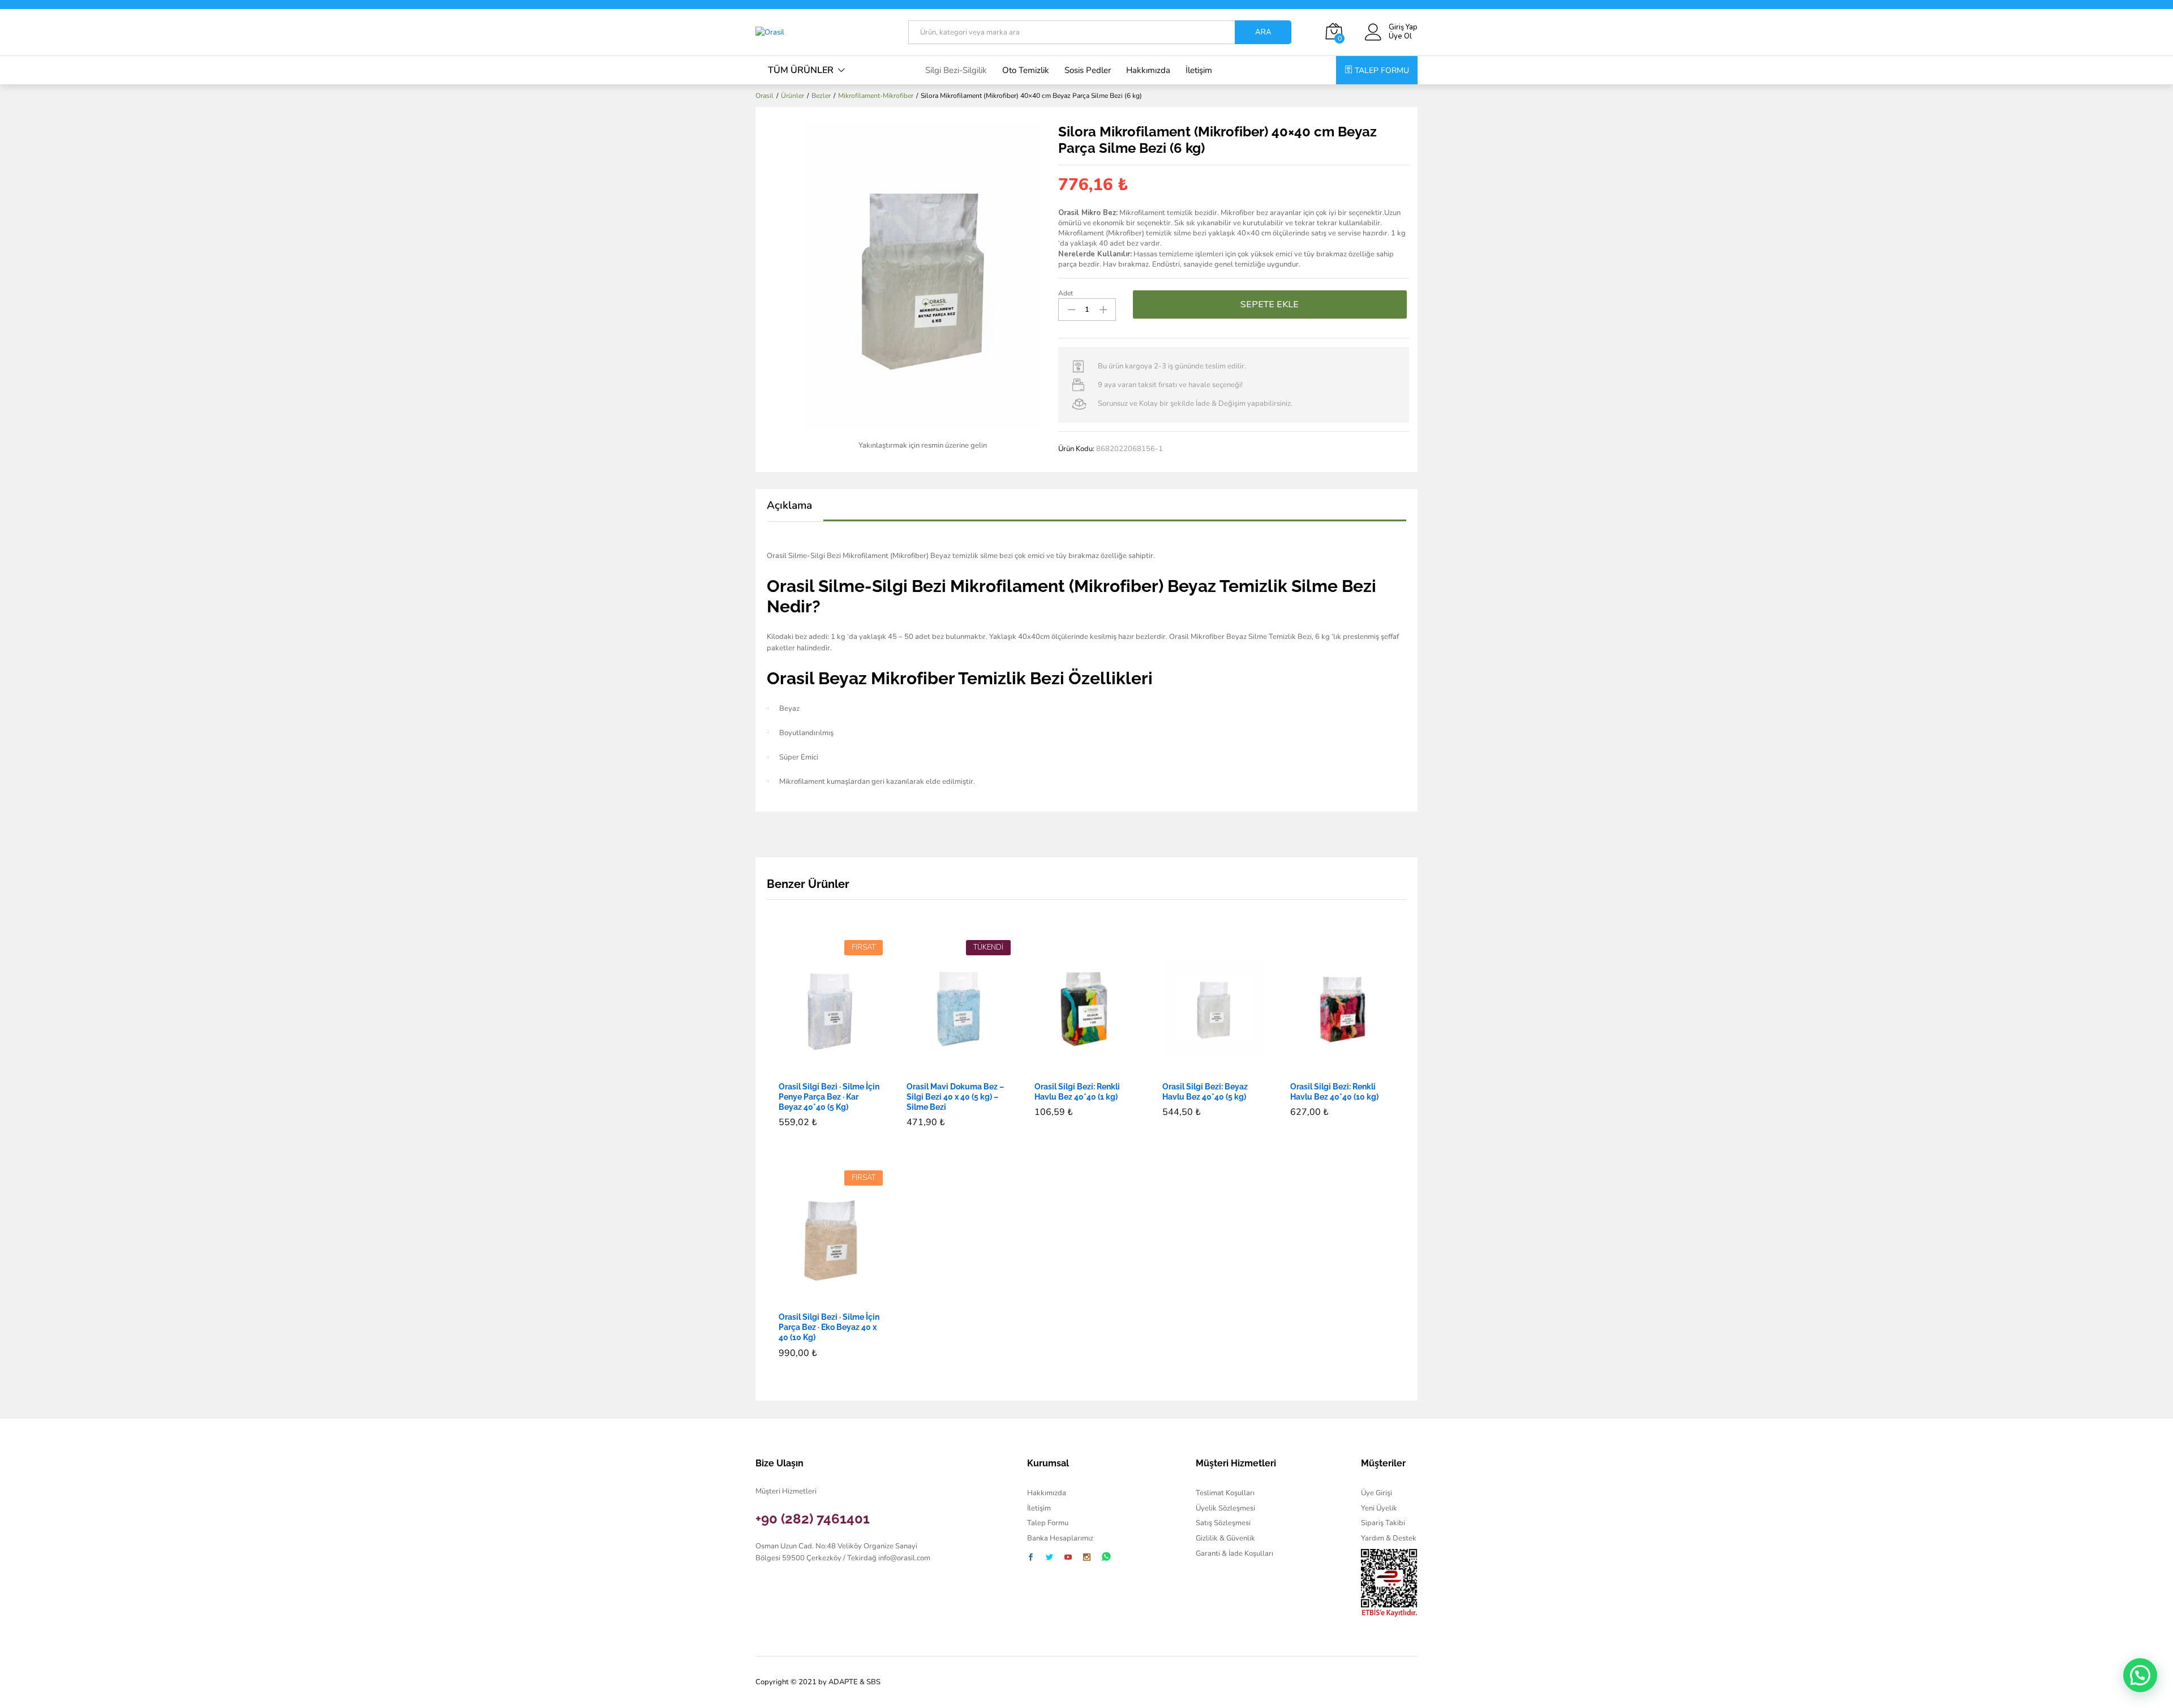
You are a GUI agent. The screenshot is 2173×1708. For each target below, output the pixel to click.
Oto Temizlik (1026, 70)
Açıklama (789, 506)
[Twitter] (1049, 1558)
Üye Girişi (1377, 1493)
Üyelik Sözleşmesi (1225, 1508)
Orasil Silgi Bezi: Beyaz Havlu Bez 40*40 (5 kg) (1205, 1092)
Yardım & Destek (1389, 1538)
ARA (1263, 32)
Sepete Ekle (1270, 304)
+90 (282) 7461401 (813, 1519)
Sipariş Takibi (1383, 1523)
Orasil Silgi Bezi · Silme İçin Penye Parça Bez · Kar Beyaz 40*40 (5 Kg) (829, 1097)
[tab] (795, 511)
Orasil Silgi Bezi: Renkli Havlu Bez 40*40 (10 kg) (1334, 1092)
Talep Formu (1048, 1523)
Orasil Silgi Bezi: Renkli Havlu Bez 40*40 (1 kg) (1077, 1092)
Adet (1066, 293)
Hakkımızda (1148, 70)
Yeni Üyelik (1379, 1508)
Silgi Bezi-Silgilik (956, 70)
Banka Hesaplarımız (1060, 1538)
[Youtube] (1068, 1558)
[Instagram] (1087, 1558)
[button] (818, 1068)
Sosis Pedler (1088, 70)
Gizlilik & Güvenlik (1225, 1538)
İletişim (1199, 70)
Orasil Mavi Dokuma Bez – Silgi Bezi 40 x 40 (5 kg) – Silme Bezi (955, 1097)
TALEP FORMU (1382, 70)
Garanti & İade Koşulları (1234, 1553)
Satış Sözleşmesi (1223, 1523)
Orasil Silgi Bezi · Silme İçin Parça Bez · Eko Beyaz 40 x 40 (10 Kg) (829, 1327)
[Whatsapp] (1106, 1557)
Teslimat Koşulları (1225, 1493)
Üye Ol (1400, 37)
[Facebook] (1031, 1558)
